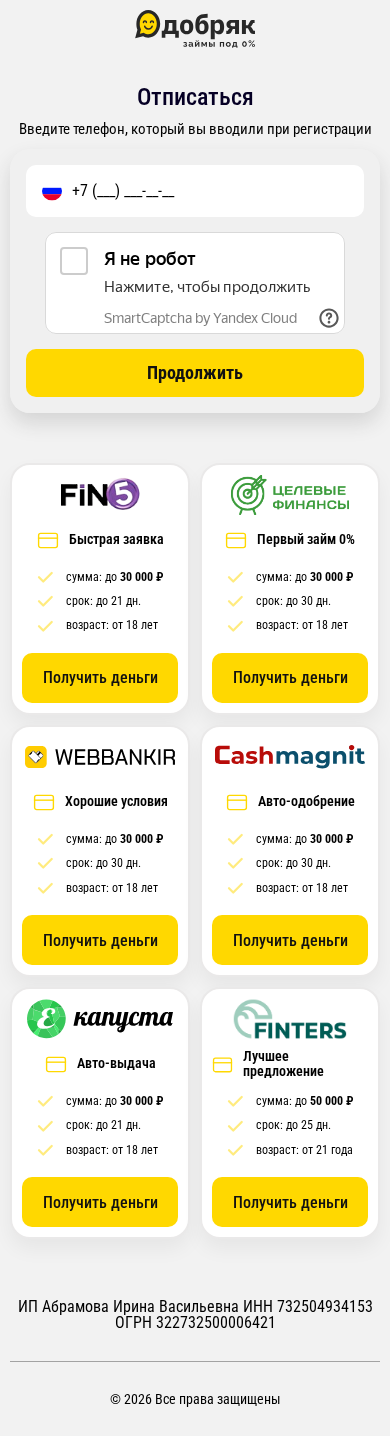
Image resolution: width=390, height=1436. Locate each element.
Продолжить (195, 372)
